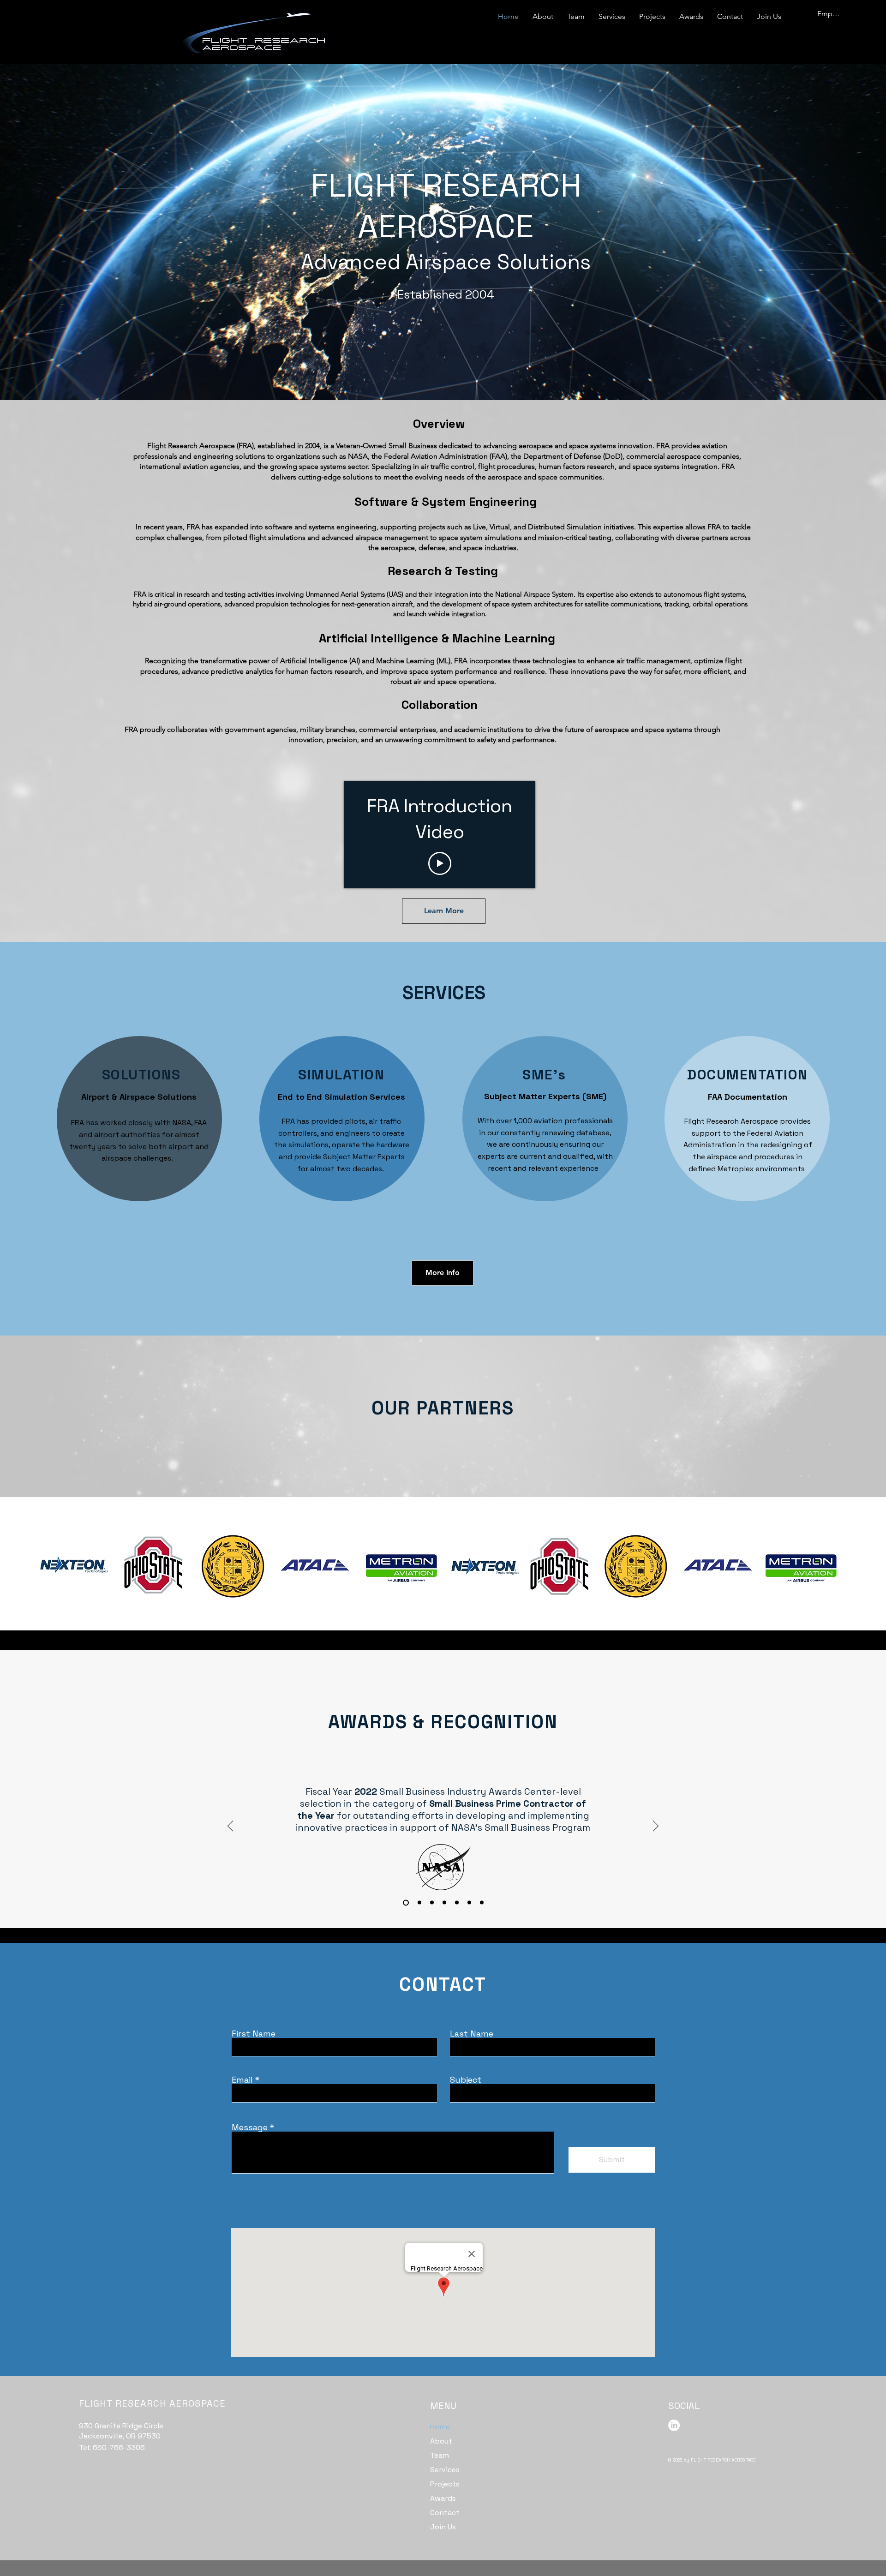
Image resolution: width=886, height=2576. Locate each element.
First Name (254, 2034)
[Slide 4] (457, 1903)
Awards (443, 2498)
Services (445, 2470)
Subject (466, 2080)
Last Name (472, 2034)
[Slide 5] (469, 1903)
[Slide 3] (444, 1903)
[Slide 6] (482, 1903)
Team (440, 2455)
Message (250, 2127)
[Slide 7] (405, 1903)
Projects (445, 2484)
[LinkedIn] (674, 2425)
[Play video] (440, 863)
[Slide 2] (432, 1903)
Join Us (443, 2527)
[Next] (656, 1827)
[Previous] (230, 1827)
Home (440, 2427)
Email (242, 2080)
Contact (445, 2513)
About (441, 2441)
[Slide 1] (418, 1902)
